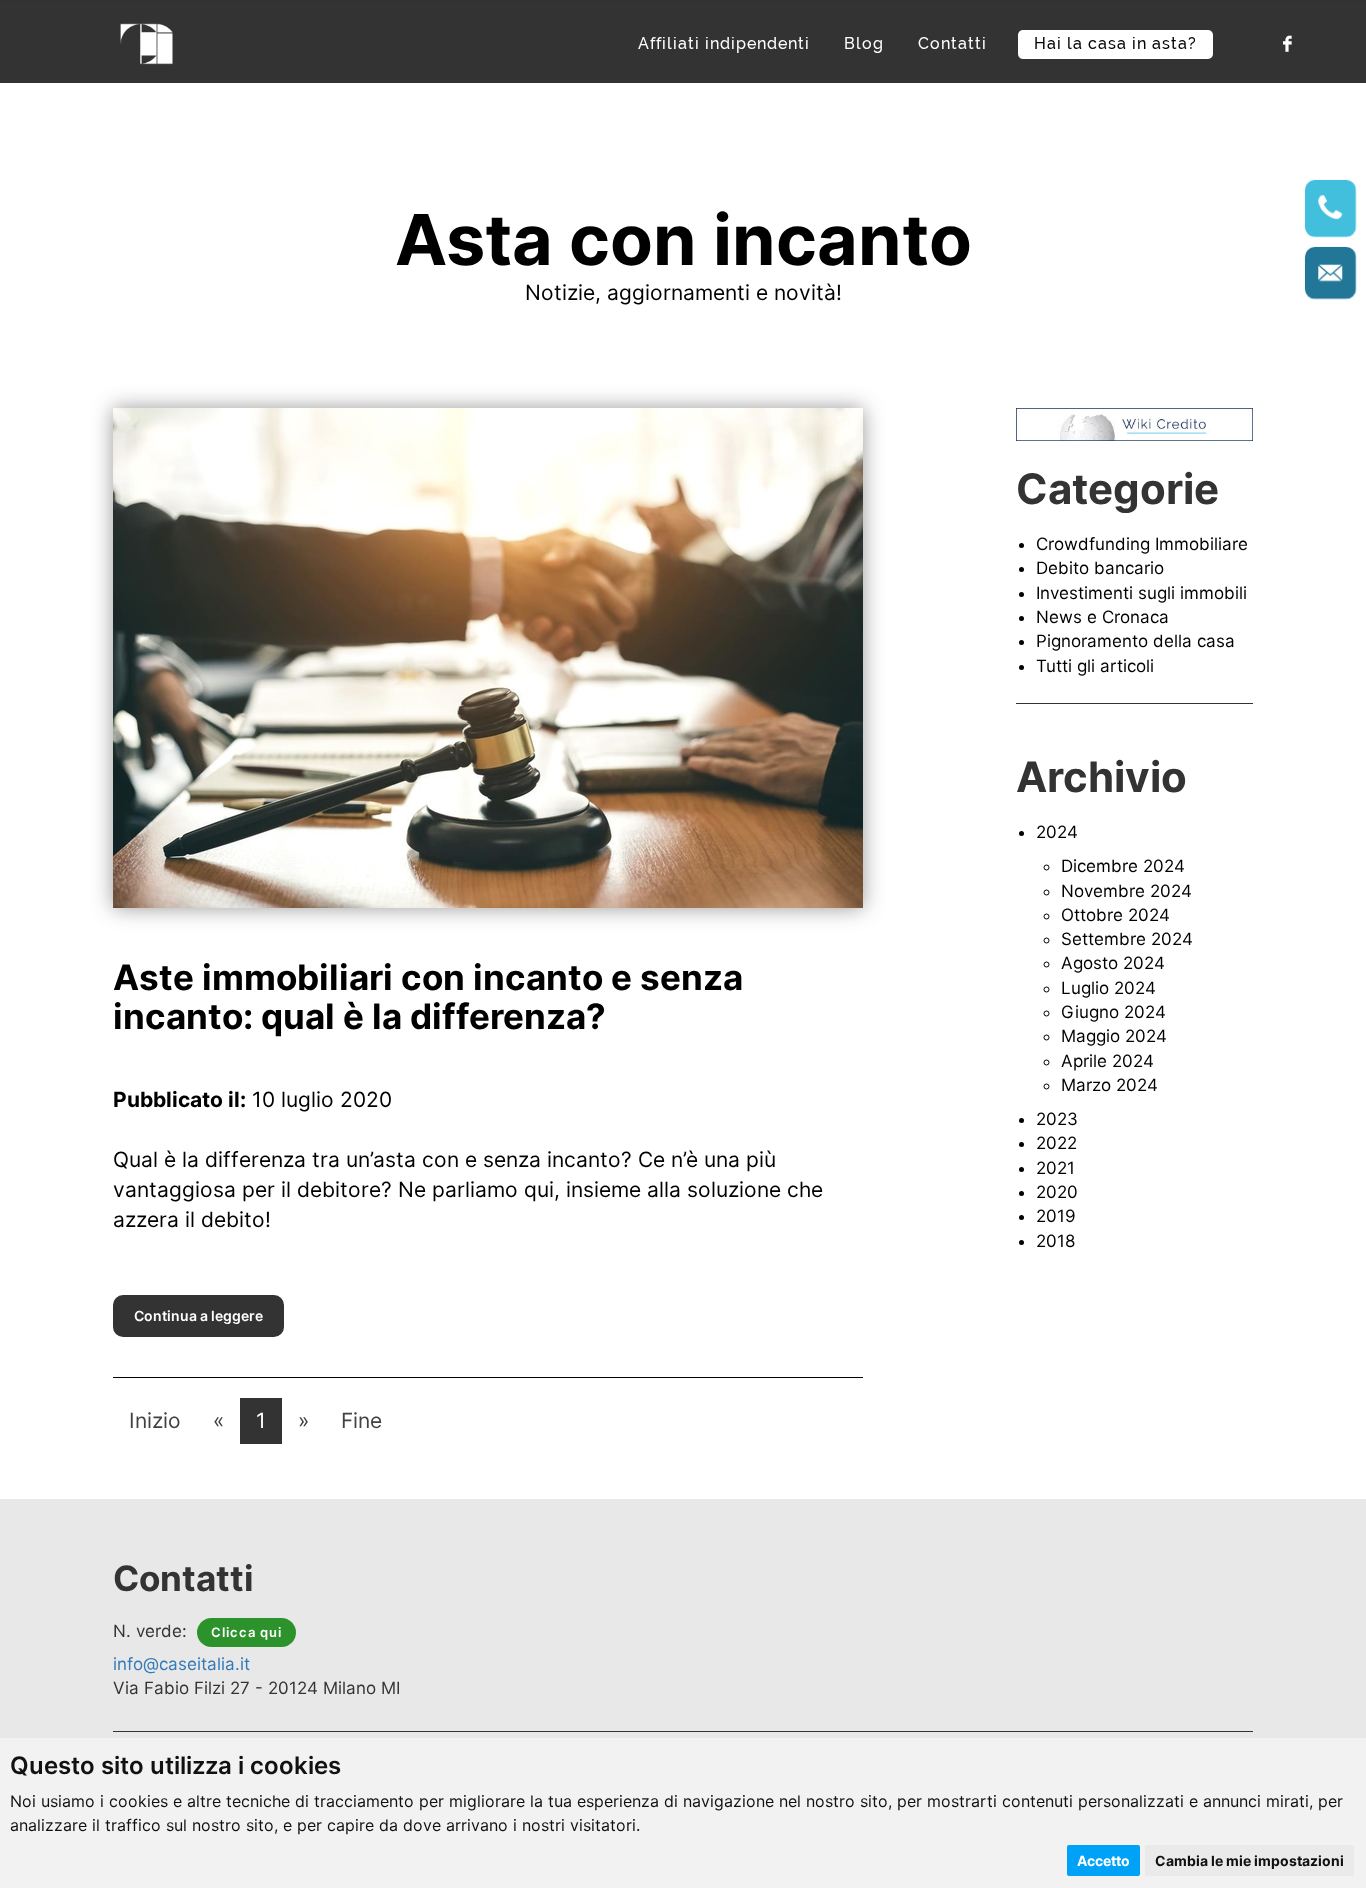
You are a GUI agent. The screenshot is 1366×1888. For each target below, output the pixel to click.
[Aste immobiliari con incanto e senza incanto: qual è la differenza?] (488, 656)
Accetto (1103, 1860)
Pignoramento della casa (1135, 641)
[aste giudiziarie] (147, 41)
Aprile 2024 (1107, 1061)
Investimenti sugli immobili (1141, 593)
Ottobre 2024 (1115, 915)
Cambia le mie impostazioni (1249, 1860)
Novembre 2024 (1126, 891)
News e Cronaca (1102, 617)
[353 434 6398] (1330, 208)
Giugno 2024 (1113, 1012)
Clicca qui (246, 1632)
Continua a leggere (198, 1315)
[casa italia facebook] (1285, 42)
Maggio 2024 (1114, 1036)
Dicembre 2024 (1123, 866)
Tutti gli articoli (1095, 666)
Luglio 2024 (1108, 988)
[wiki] (1134, 423)
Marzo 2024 (1109, 1085)
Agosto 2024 (1113, 963)
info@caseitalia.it (181, 1664)
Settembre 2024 (1127, 939)
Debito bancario (1100, 568)
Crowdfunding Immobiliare (1142, 544)
